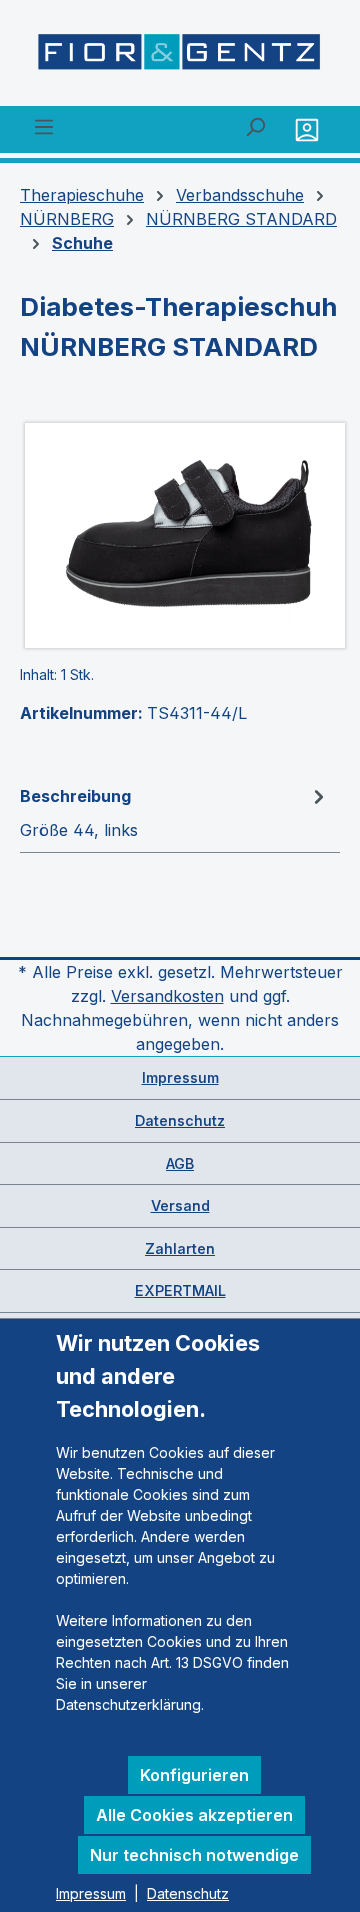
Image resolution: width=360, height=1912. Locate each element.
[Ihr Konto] (309, 129)
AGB (180, 1163)
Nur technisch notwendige (194, 1855)
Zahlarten (180, 1248)
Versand (180, 1205)
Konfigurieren (194, 1775)
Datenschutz (180, 1120)
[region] (180, 535)
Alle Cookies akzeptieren (194, 1815)
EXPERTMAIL (180, 1290)
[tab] (175, 812)
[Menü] (44, 126)
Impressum (180, 1077)
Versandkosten (167, 996)
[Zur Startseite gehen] (180, 57)
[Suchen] (255, 126)
